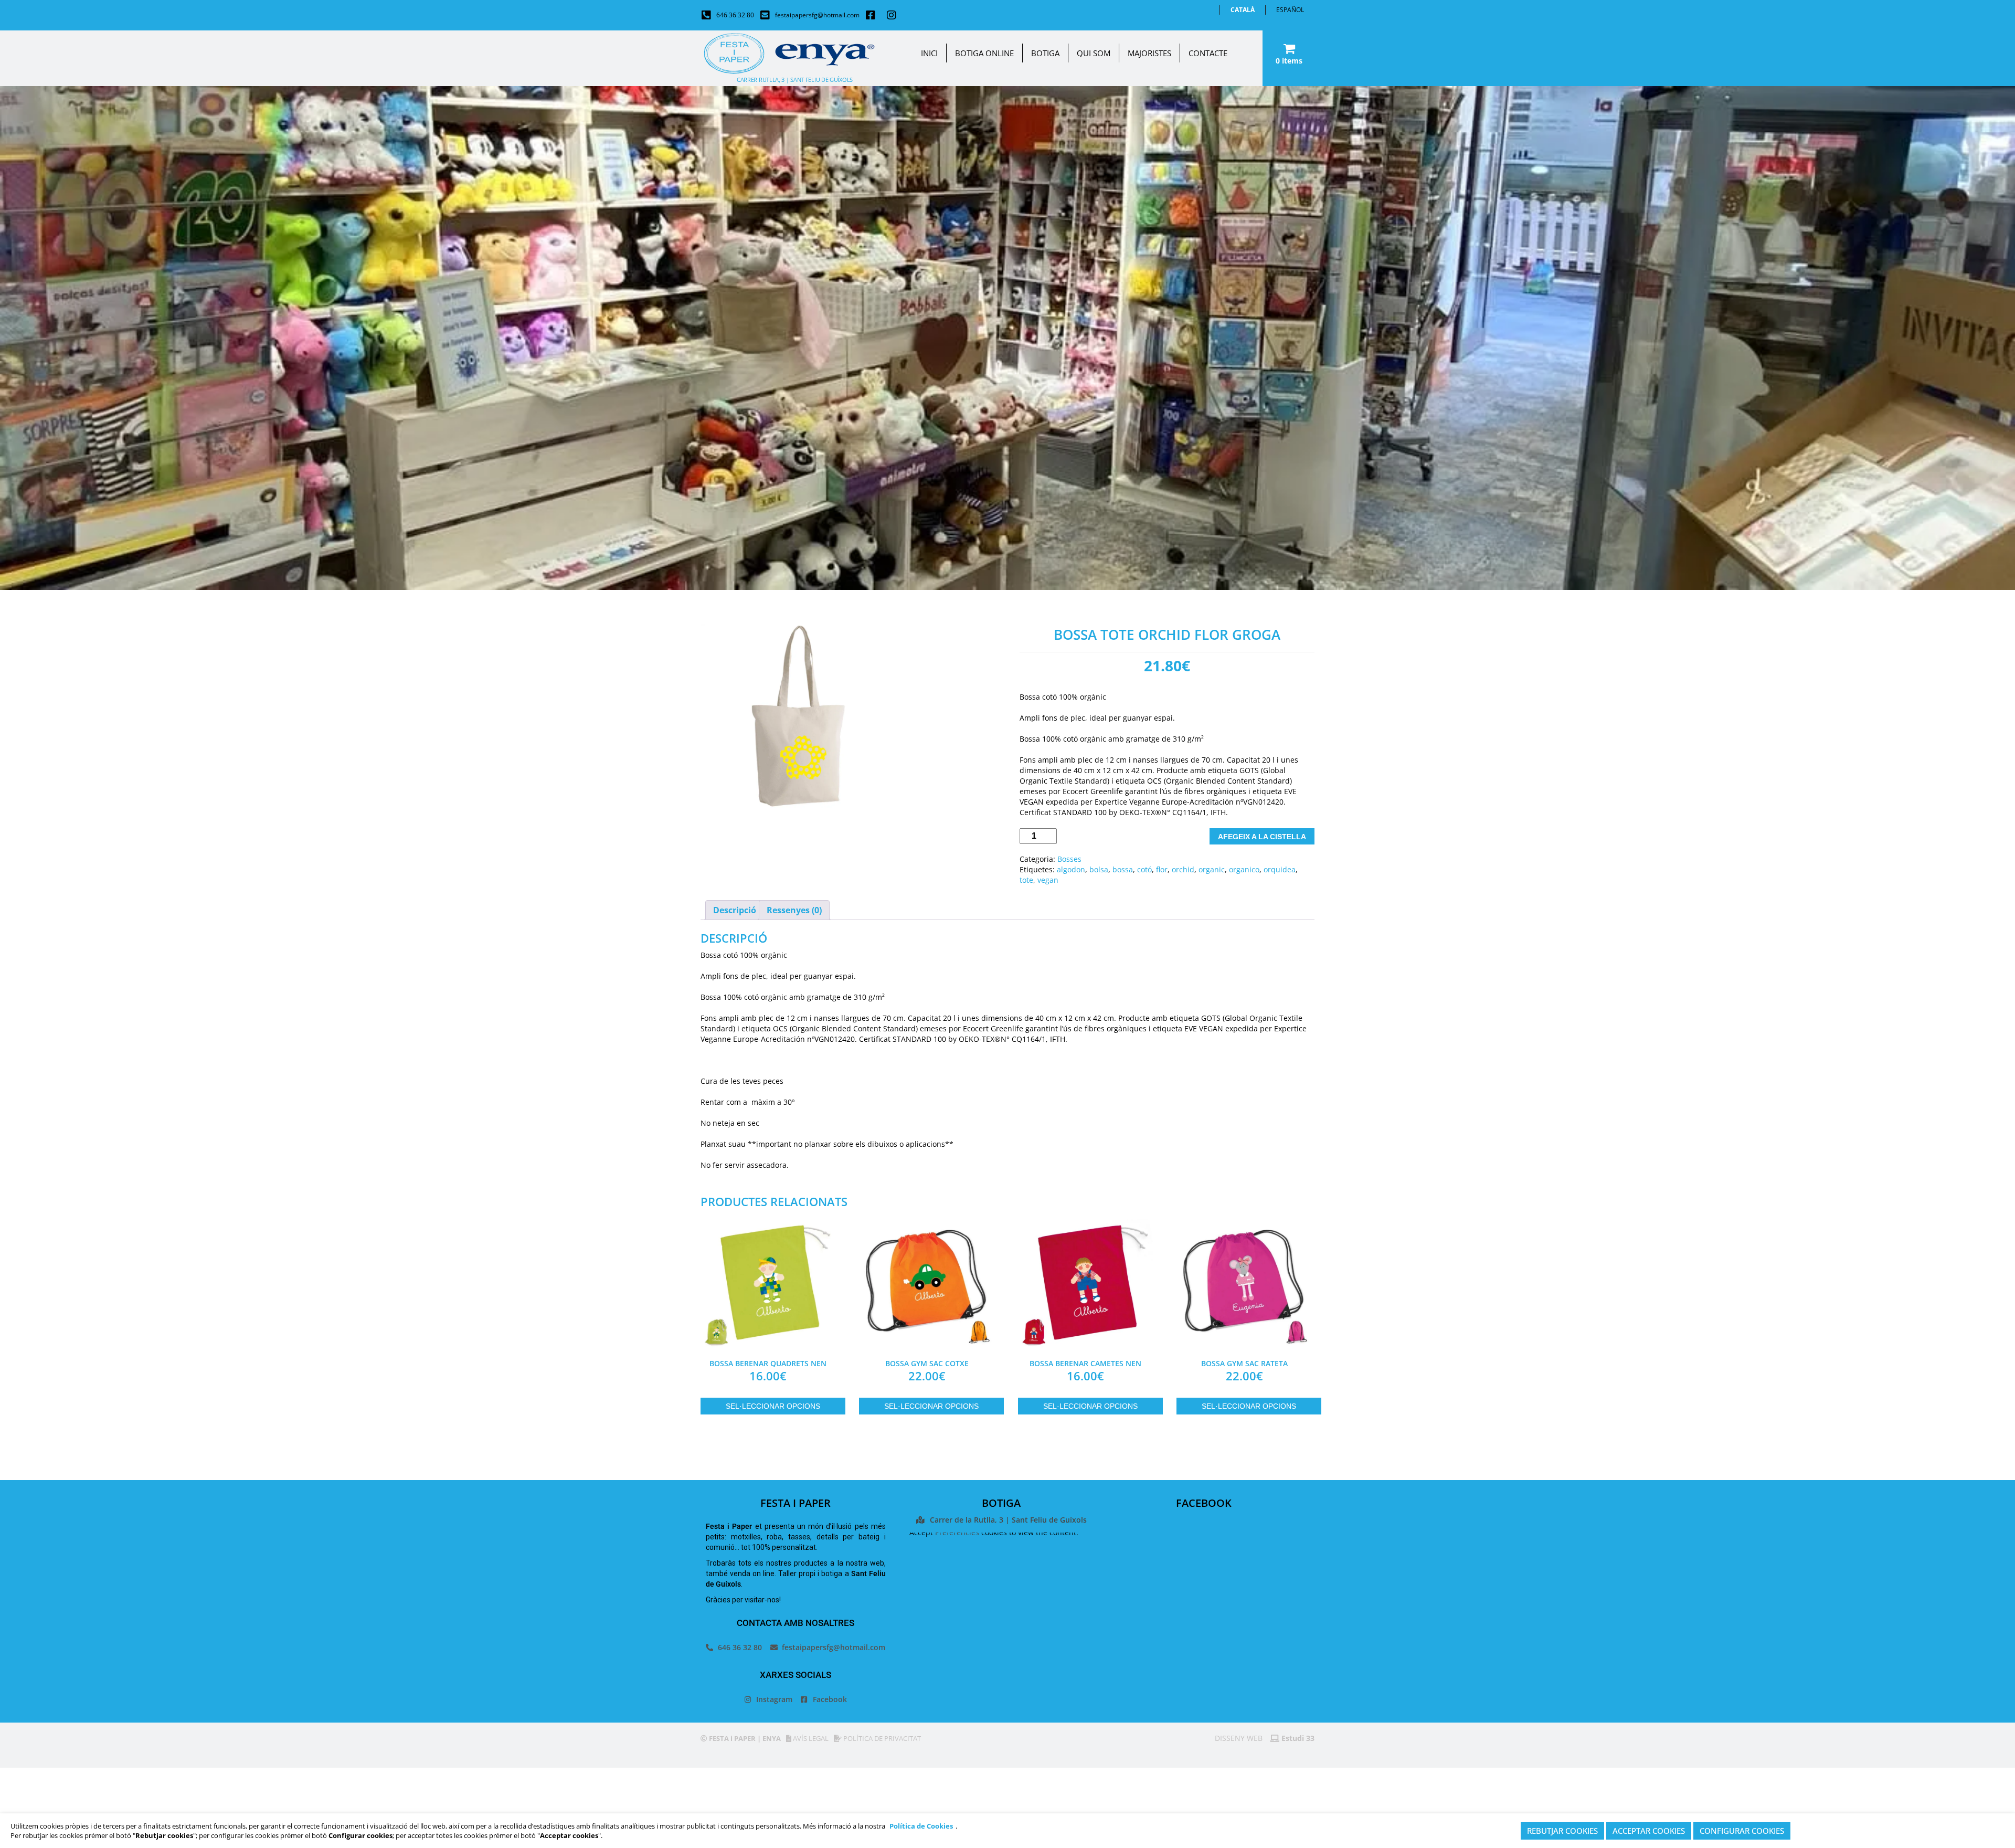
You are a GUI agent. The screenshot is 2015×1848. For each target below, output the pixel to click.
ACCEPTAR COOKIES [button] (1649, 1831)
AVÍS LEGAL (810, 1738)
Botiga (1045, 53)
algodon (1071, 869)
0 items (1289, 61)
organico (1244, 869)
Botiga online (984, 53)
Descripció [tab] (735, 910)
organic (1212, 869)
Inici (929, 53)
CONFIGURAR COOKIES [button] (1742, 1831)
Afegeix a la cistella (1262, 837)
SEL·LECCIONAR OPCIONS (773, 1406)
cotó (1144, 869)
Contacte (1208, 53)
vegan (1048, 880)
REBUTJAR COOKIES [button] (1562, 1831)
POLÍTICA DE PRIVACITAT (881, 1738)
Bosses (1069, 859)
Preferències (957, 1532)
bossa (1123, 869)
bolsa (1099, 869)
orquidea (1280, 869)
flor (1162, 869)
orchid (1183, 869)
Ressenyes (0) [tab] (794, 910)
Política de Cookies (921, 1826)
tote (1026, 880)
